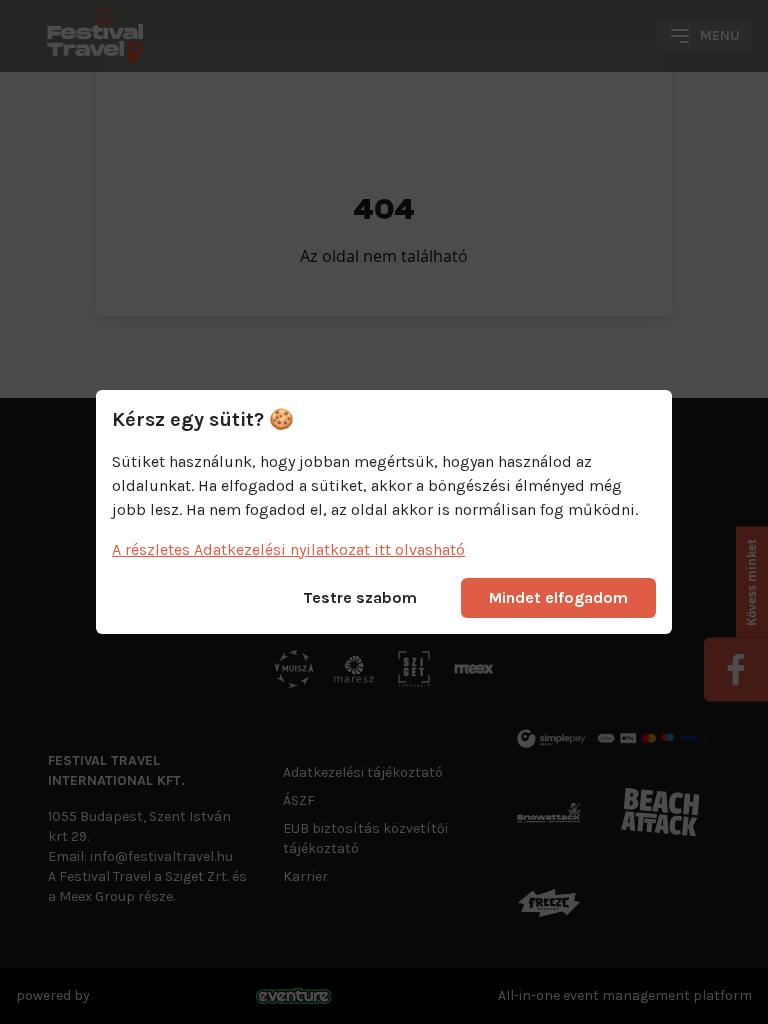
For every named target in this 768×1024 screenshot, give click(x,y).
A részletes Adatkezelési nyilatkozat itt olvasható (288, 549)
